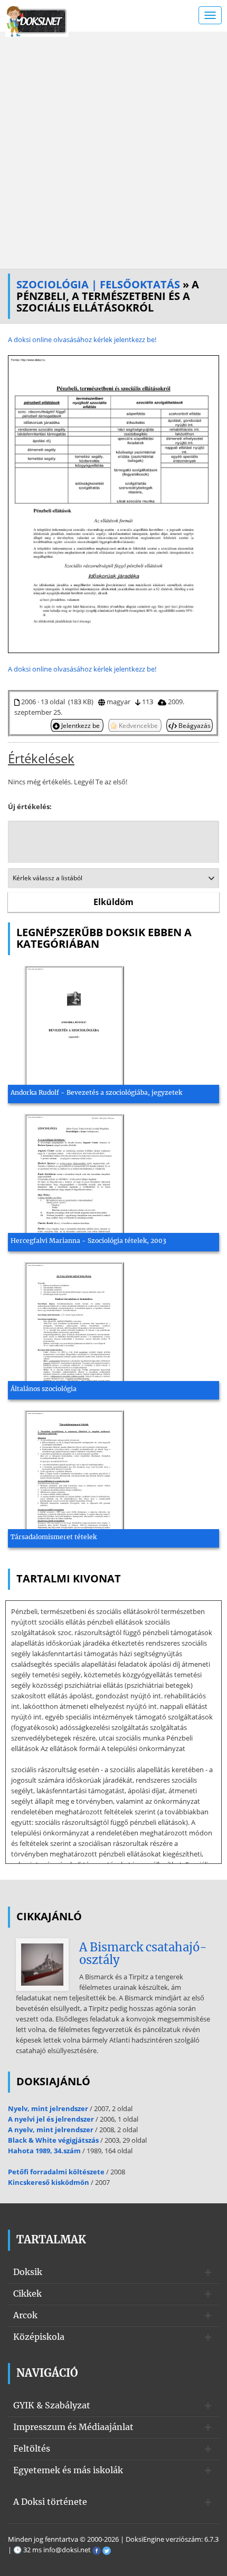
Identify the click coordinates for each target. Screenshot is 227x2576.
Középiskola (39, 2337)
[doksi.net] (37, 20)
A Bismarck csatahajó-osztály (143, 1953)
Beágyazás (194, 725)
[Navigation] (210, 15)
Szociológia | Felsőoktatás (98, 284)
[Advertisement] (113, 150)
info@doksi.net (67, 2550)
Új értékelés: (30, 806)
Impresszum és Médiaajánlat (73, 2427)
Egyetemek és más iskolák (68, 2470)
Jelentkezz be (81, 725)
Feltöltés (32, 2448)
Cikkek (27, 2293)
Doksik (28, 2272)
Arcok (25, 2315)
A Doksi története (50, 2502)
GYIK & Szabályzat (52, 2405)
